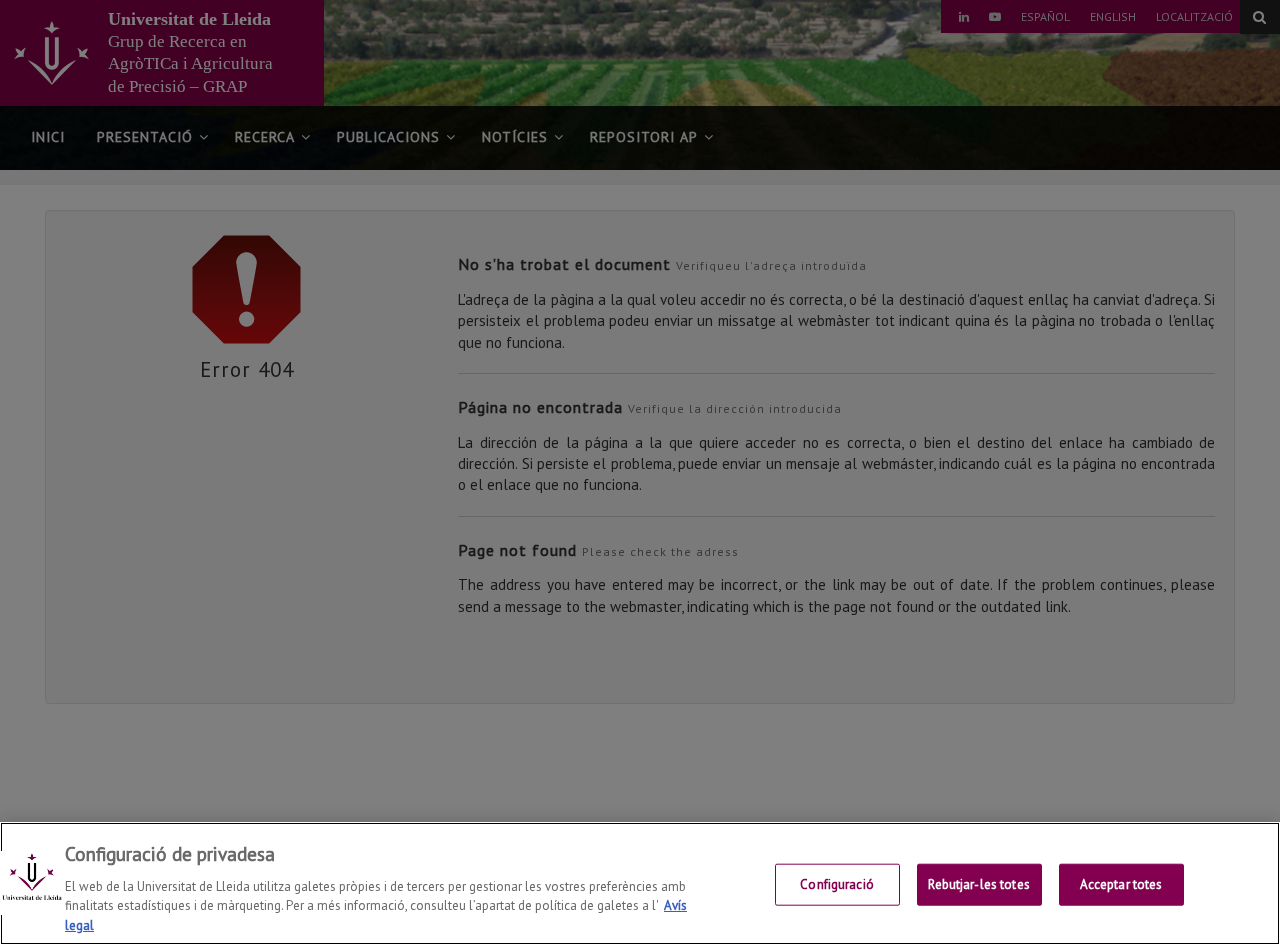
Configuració (837, 884)
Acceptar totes (1121, 884)
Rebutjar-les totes (978, 884)
